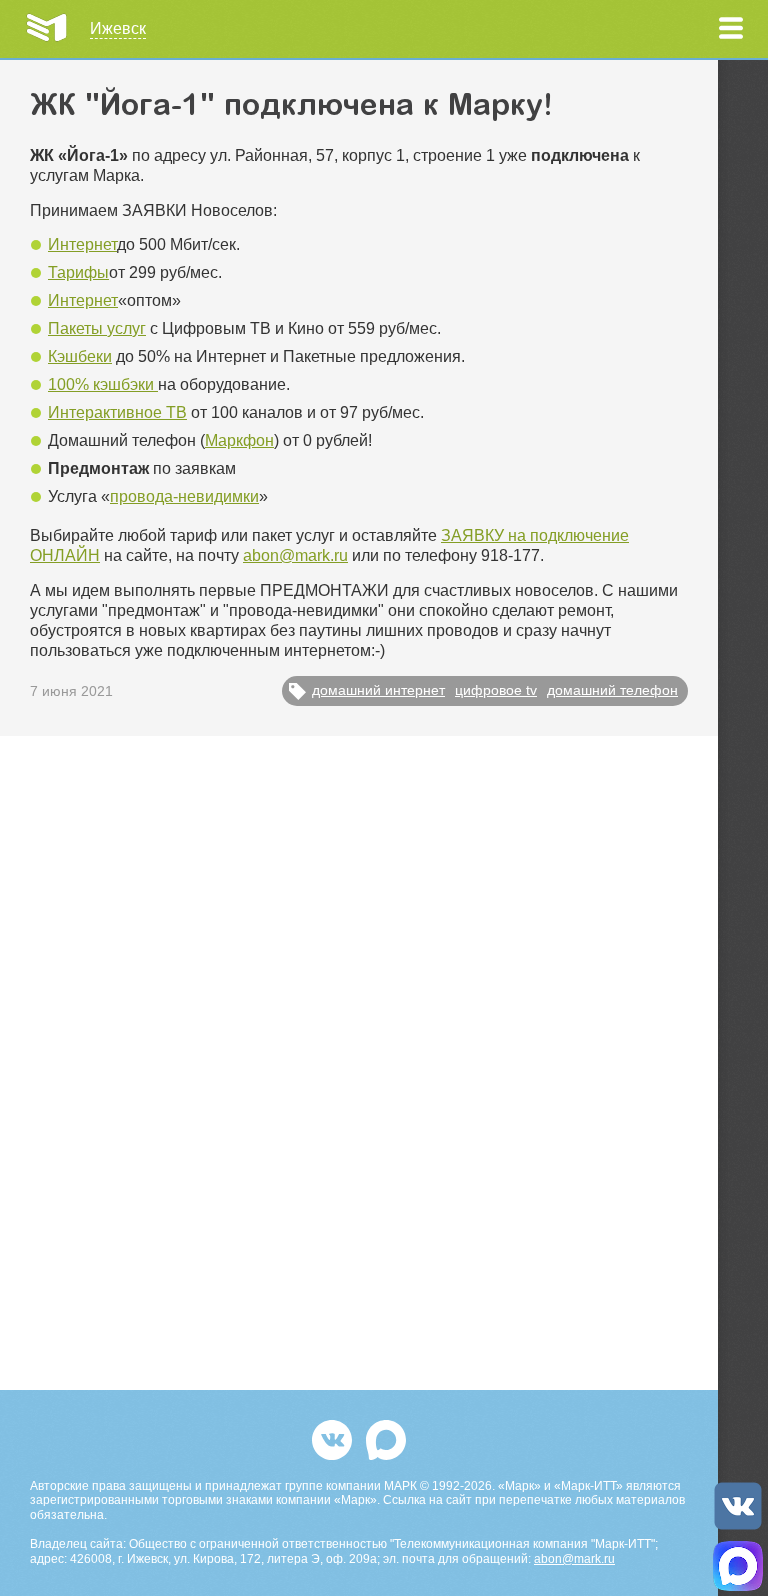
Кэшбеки (80, 356)
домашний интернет (378, 690)
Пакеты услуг (97, 328)
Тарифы (78, 272)
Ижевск (118, 28)
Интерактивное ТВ (117, 412)
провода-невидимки (184, 496)
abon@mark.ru (295, 555)
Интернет (82, 244)
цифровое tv (496, 690)
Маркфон (239, 440)
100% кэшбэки (103, 384)
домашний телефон (612, 690)
